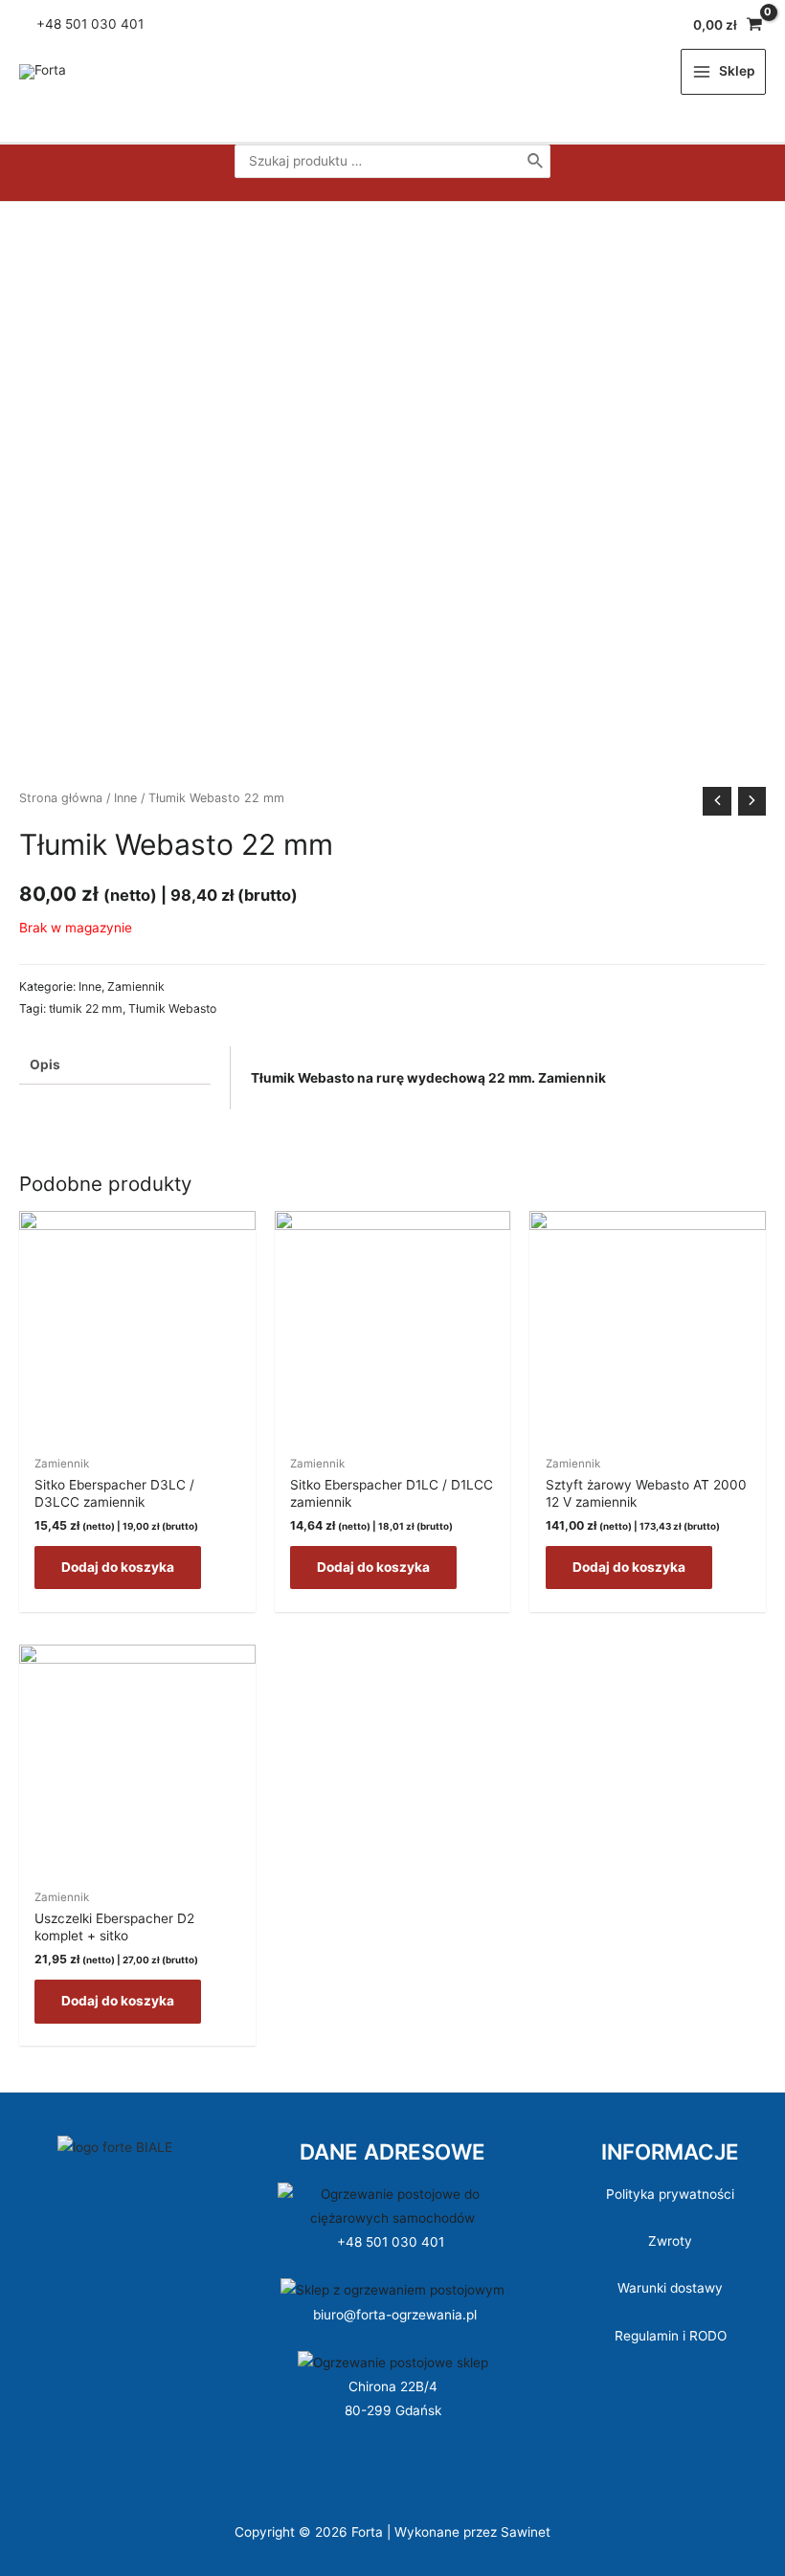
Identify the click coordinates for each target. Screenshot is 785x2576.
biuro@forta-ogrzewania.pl (395, 2315)
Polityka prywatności (670, 2194)
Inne (125, 798)
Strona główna (61, 798)
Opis (45, 1064)
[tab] (115, 1065)
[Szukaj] (536, 161)
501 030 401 (106, 24)
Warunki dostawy (670, 2288)
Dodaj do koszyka (118, 1567)
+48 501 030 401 (392, 2242)
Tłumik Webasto (172, 1008)
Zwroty (670, 2241)
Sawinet (526, 2532)
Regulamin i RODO (671, 2336)
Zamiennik (136, 986)
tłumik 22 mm (86, 1008)
